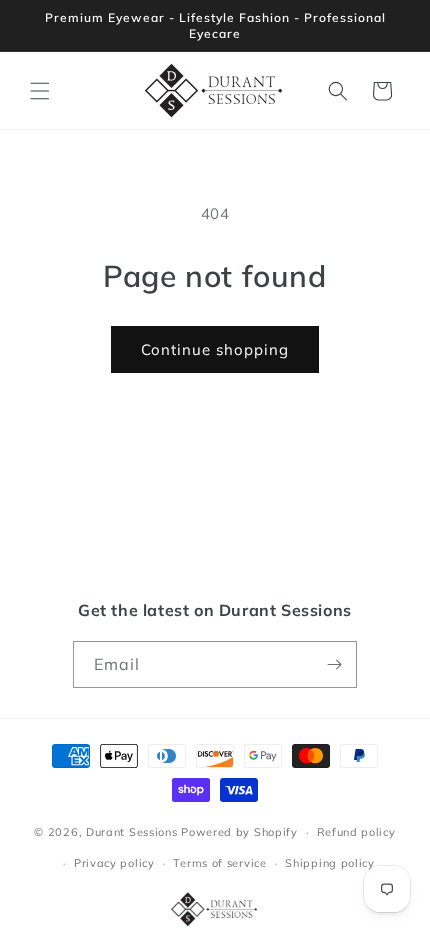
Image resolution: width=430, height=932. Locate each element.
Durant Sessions (132, 832)
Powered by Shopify (239, 832)
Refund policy (356, 832)
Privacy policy (114, 863)
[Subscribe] (334, 664)
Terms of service (219, 863)
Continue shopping (215, 349)
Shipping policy (330, 863)
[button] (40, 91)
